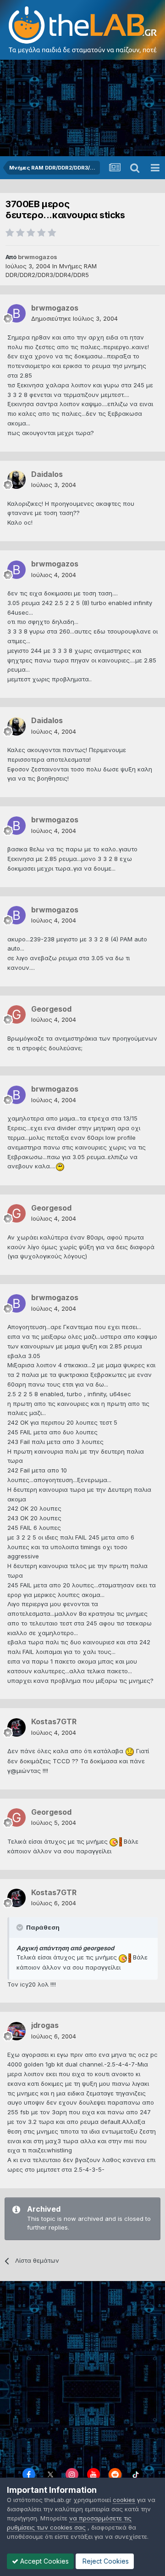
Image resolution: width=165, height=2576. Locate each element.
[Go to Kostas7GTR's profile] (16, 1727)
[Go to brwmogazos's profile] (16, 313)
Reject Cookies (105, 2561)
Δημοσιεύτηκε (74, 318)
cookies (124, 2500)
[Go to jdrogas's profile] (16, 2031)
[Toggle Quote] (21, 1927)
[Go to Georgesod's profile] (16, 1014)
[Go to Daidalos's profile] (16, 480)
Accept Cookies (44, 2561)
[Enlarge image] (60, 1166)
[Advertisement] (82, 108)
